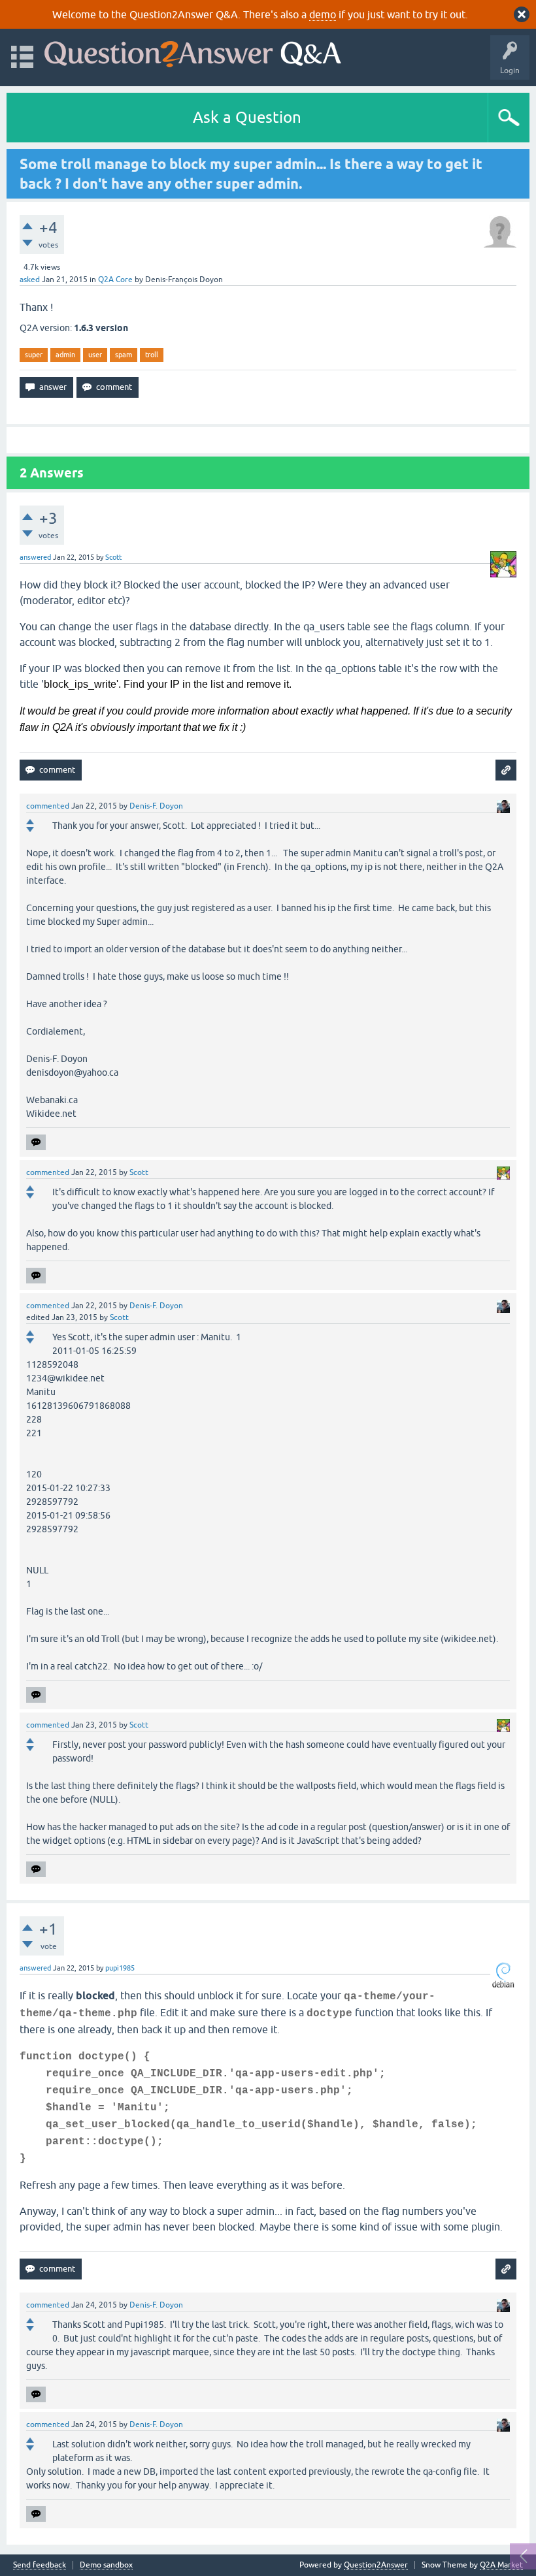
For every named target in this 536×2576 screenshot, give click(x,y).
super (34, 355)
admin (65, 355)
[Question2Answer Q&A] (193, 51)
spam (124, 355)
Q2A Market (501, 2565)
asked (30, 280)
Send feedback (40, 2565)
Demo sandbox (106, 2565)
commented (48, 806)
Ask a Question (247, 117)
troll (152, 355)
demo (323, 14)
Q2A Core (115, 280)
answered (35, 557)
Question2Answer (376, 2565)
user (95, 355)
